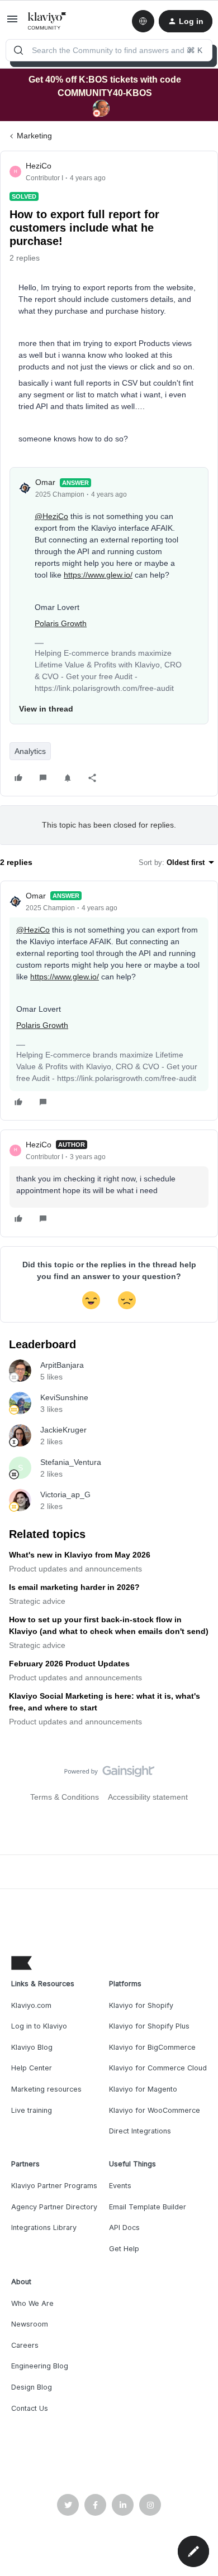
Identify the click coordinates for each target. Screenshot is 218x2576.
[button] (12, 23)
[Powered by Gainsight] (109, 1774)
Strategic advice (37, 1601)
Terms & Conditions (65, 1797)
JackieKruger (63, 1430)
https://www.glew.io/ (98, 575)
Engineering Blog (40, 2366)
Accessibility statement (148, 1797)
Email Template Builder (148, 2207)
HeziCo (39, 166)
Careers (25, 2345)
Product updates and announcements (75, 1569)
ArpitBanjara (62, 1365)
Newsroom (30, 2324)
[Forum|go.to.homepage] (47, 21)
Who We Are (32, 2303)
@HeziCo (51, 516)
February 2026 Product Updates (69, 1664)
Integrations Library (44, 2227)
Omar (45, 482)
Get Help (124, 2249)
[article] (109, 1001)
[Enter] (18, 50)
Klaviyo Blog (32, 2047)
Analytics (30, 751)
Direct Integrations (140, 2131)
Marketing (34, 136)
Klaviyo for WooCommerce (155, 2110)
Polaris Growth (61, 623)
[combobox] (109, 50)
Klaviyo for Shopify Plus (149, 2026)
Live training (32, 2110)
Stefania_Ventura (71, 1462)
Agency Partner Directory (54, 2207)
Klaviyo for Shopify (141, 2005)
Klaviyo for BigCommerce (152, 2047)
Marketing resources (46, 2089)
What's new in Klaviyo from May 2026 (80, 1555)
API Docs (124, 2227)
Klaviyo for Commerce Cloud (158, 2068)
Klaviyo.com (31, 2005)
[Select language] (143, 21)
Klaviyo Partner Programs (54, 2186)
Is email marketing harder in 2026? (74, 1587)
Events (120, 2186)
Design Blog (32, 2387)
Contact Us (30, 2408)
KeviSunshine (64, 1397)
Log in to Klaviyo (39, 2026)
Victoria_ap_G (65, 1494)
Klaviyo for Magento (143, 2089)
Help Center (32, 2068)
